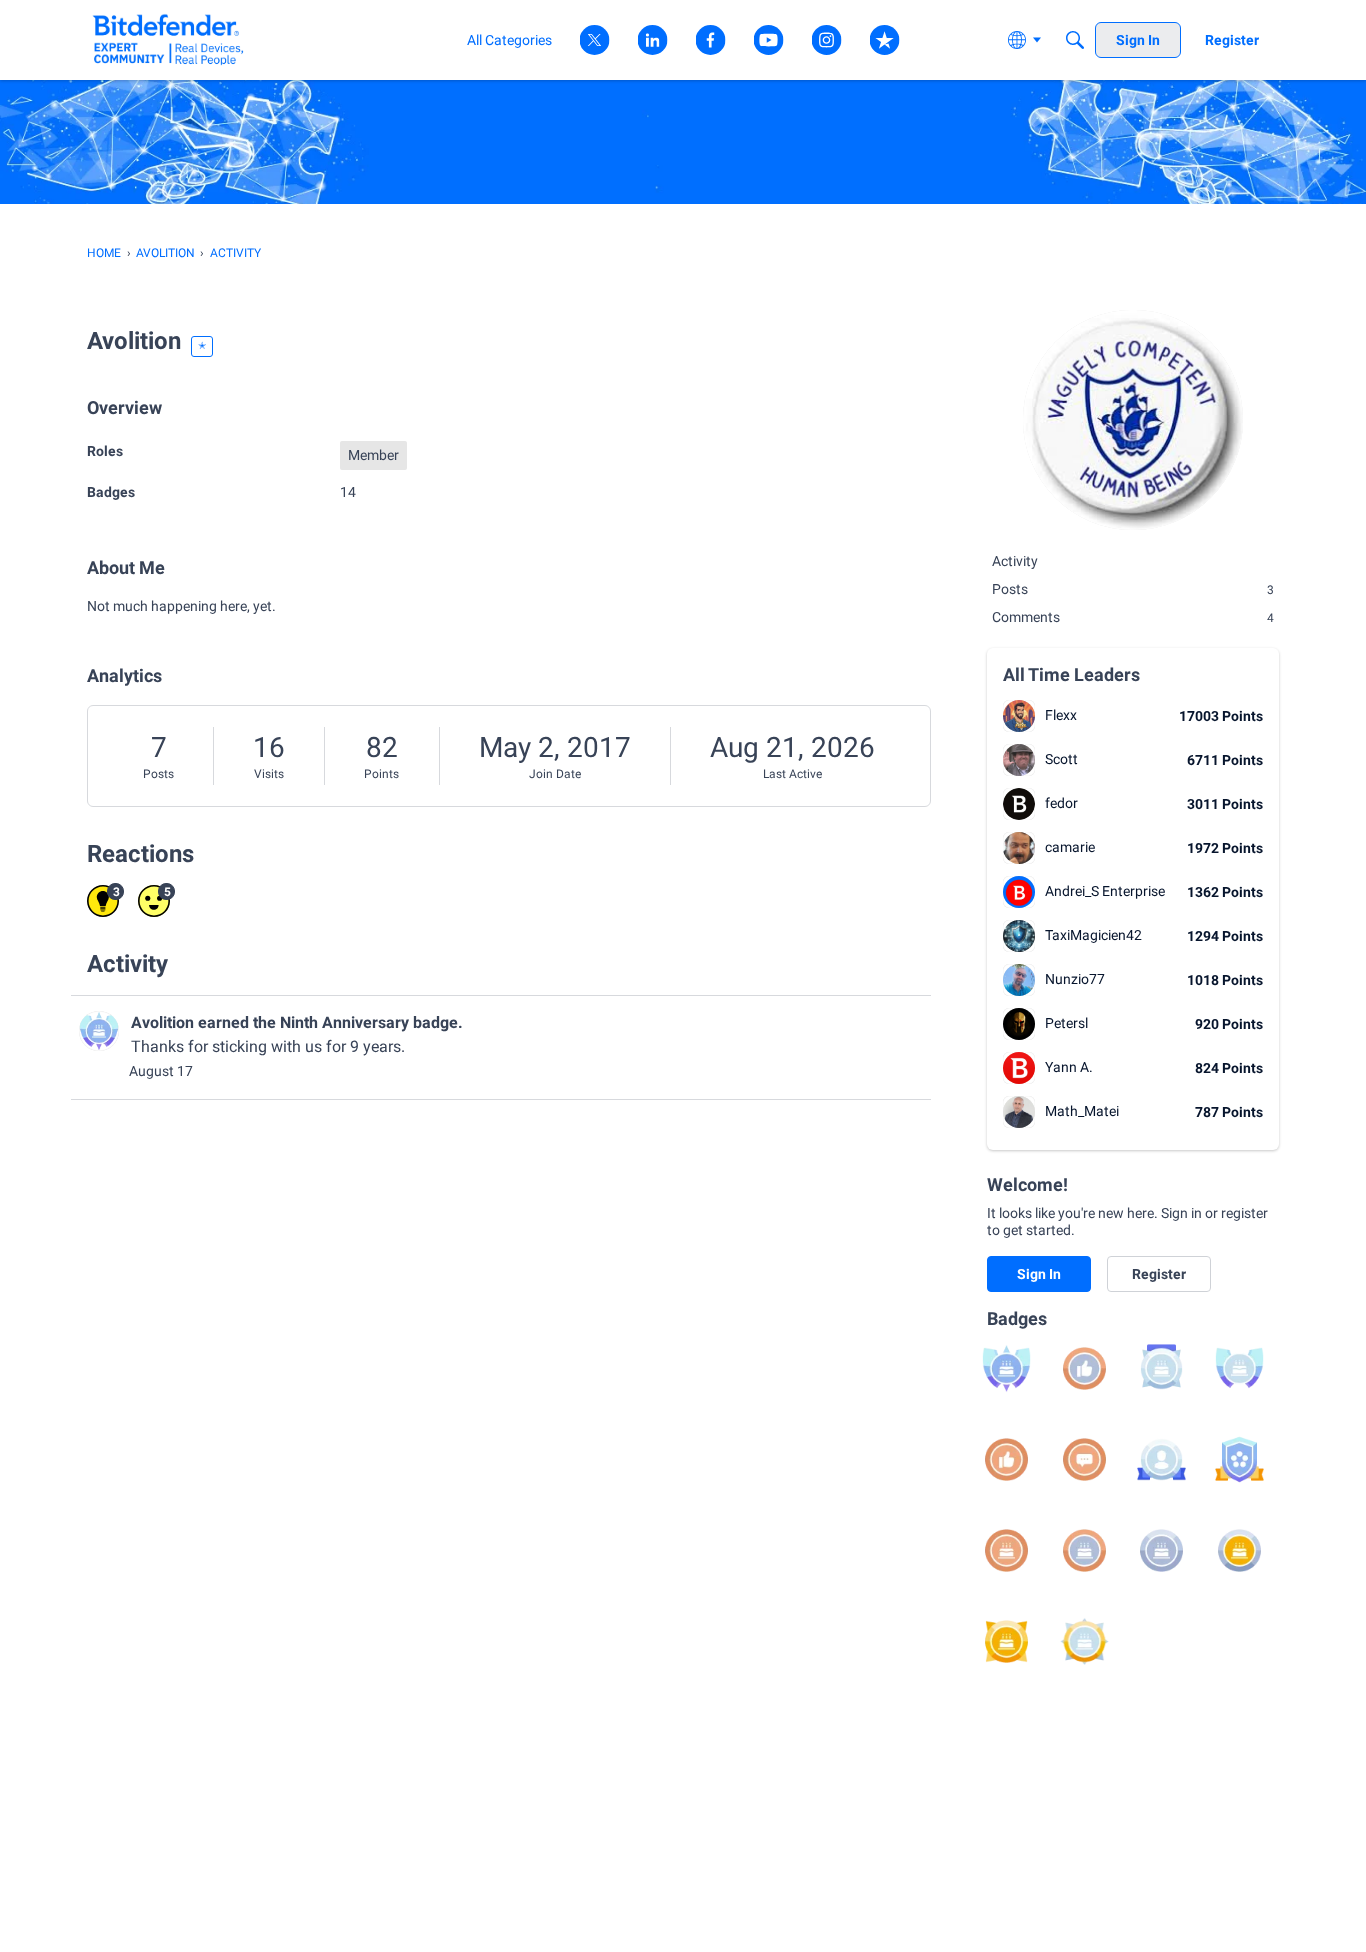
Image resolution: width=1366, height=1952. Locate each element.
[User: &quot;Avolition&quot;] (99, 1031)
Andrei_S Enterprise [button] (1105, 891)
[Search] (1075, 40)
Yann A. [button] (1069, 1067)
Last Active (792, 774)
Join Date (555, 774)
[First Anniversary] (1006, 1550)
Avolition (162, 1022)
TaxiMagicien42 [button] (1093, 935)
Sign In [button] (1039, 1274)
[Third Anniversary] (1161, 1550)
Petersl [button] (1066, 1023)
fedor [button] (1061, 803)
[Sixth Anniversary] (1084, 1641)
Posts (158, 774)
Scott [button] (1061, 759)
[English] (168, 39)
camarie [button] (1070, 847)
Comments (1133, 617)
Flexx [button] (1061, 715)
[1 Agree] (1006, 1459)
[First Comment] (1084, 1459)
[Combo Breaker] (1239, 1459)
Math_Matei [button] (1082, 1111)
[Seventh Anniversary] (1161, 1368)
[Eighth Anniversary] (1239, 1368)
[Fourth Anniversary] (1239, 1550)
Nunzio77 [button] (1075, 979)
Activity (1015, 561)
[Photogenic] (1161, 1459)
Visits (269, 774)
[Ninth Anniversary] (1006, 1368)
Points (381, 774)
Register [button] (1159, 1274)
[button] (1019, 716)
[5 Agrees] (1084, 1368)
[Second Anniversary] (1084, 1550)
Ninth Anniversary (344, 1022)
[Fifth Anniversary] (1006, 1641)
